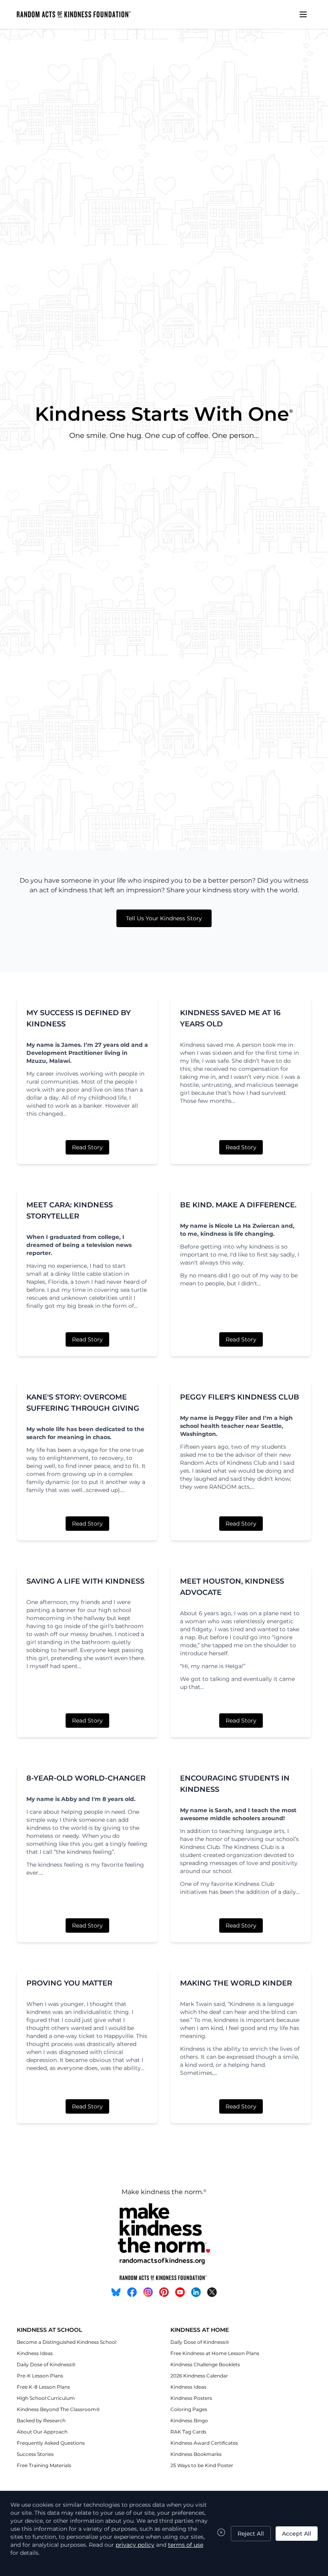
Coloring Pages (189, 2409)
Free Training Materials (44, 2465)
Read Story (87, 1147)
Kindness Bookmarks (196, 2454)
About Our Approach (42, 2432)
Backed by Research (41, 2420)
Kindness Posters (191, 2398)
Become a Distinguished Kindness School (67, 2342)
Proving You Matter (69, 1983)
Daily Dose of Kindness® (46, 2364)
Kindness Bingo (189, 2420)
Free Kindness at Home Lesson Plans (215, 2353)
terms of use (186, 2545)
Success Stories (35, 2454)
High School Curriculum (46, 2398)
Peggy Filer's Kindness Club (240, 1397)
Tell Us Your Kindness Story (164, 918)
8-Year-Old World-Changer (86, 1778)
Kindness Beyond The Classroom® (58, 2409)
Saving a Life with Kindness (85, 1581)
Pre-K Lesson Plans (40, 2376)
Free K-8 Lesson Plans (43, 2387)
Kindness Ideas (35, 2353)
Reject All (251, 2534)
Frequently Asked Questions (51, 2443)
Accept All (297, 2534)
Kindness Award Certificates (204, 2443)
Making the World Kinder (236, 1983)
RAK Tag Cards (188, 2432)
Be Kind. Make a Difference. (238, 1205)
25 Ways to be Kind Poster (202, 2465)
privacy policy (135, 2545)
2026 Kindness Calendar (199, 2376)
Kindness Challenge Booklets (205, 2364)
